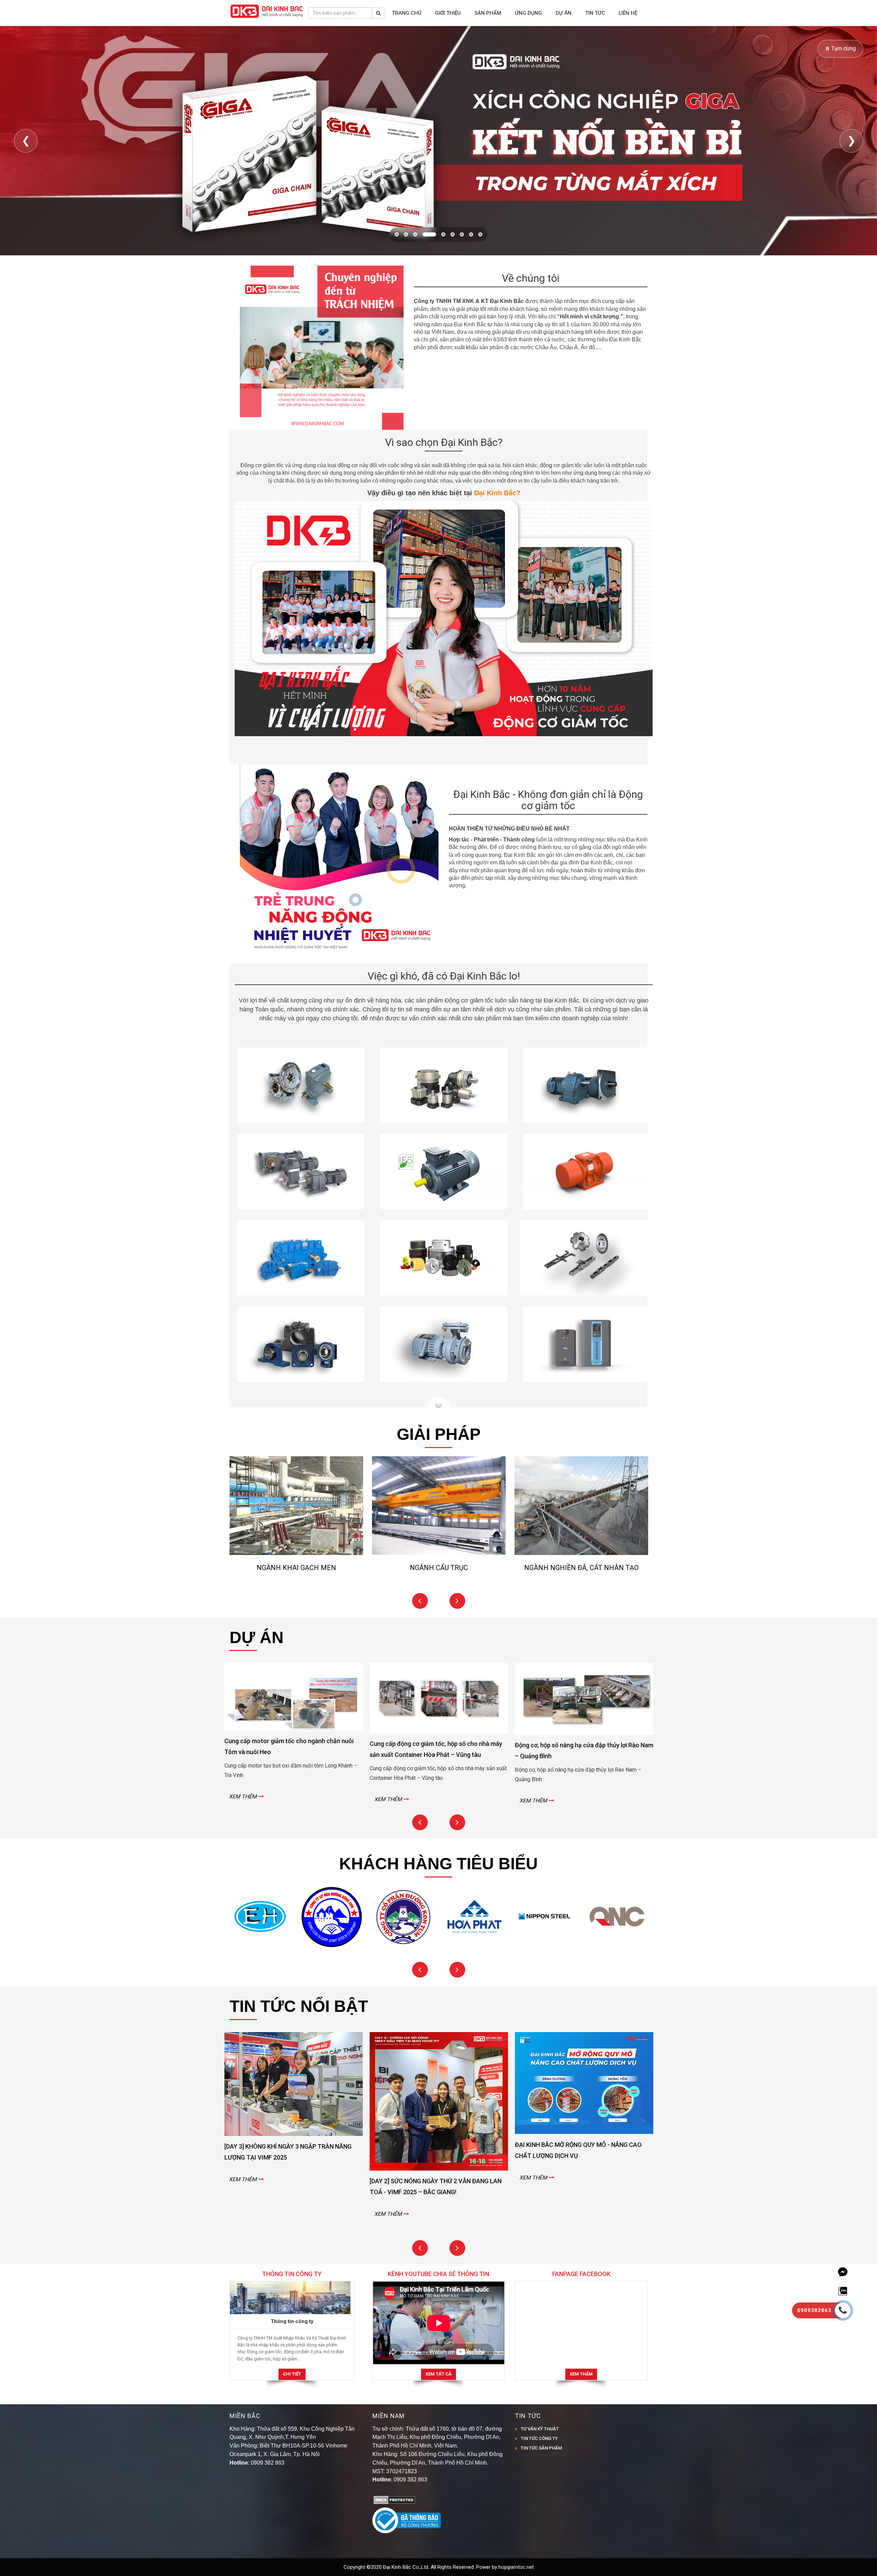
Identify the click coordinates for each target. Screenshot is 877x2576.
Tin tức (595, 13)
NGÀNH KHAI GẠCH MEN (296, 1568)
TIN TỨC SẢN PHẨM (541, 2448)
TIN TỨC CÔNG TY (539, 2438)
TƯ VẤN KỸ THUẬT (540, 2429)
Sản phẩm (488, 13)
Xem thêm (581, 2374)
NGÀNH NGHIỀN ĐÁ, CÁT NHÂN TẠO (581, 1568)
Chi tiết (292, 2374)
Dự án (564, 13)
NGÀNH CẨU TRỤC (439, 1568)
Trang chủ (407, 13)
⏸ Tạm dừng (840, 48)
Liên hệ (628, 13)
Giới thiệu (448, 13)
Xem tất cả (438, 2374)
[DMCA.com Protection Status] (394, 2499)
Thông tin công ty (292, 2321)
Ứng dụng (528, 13)
